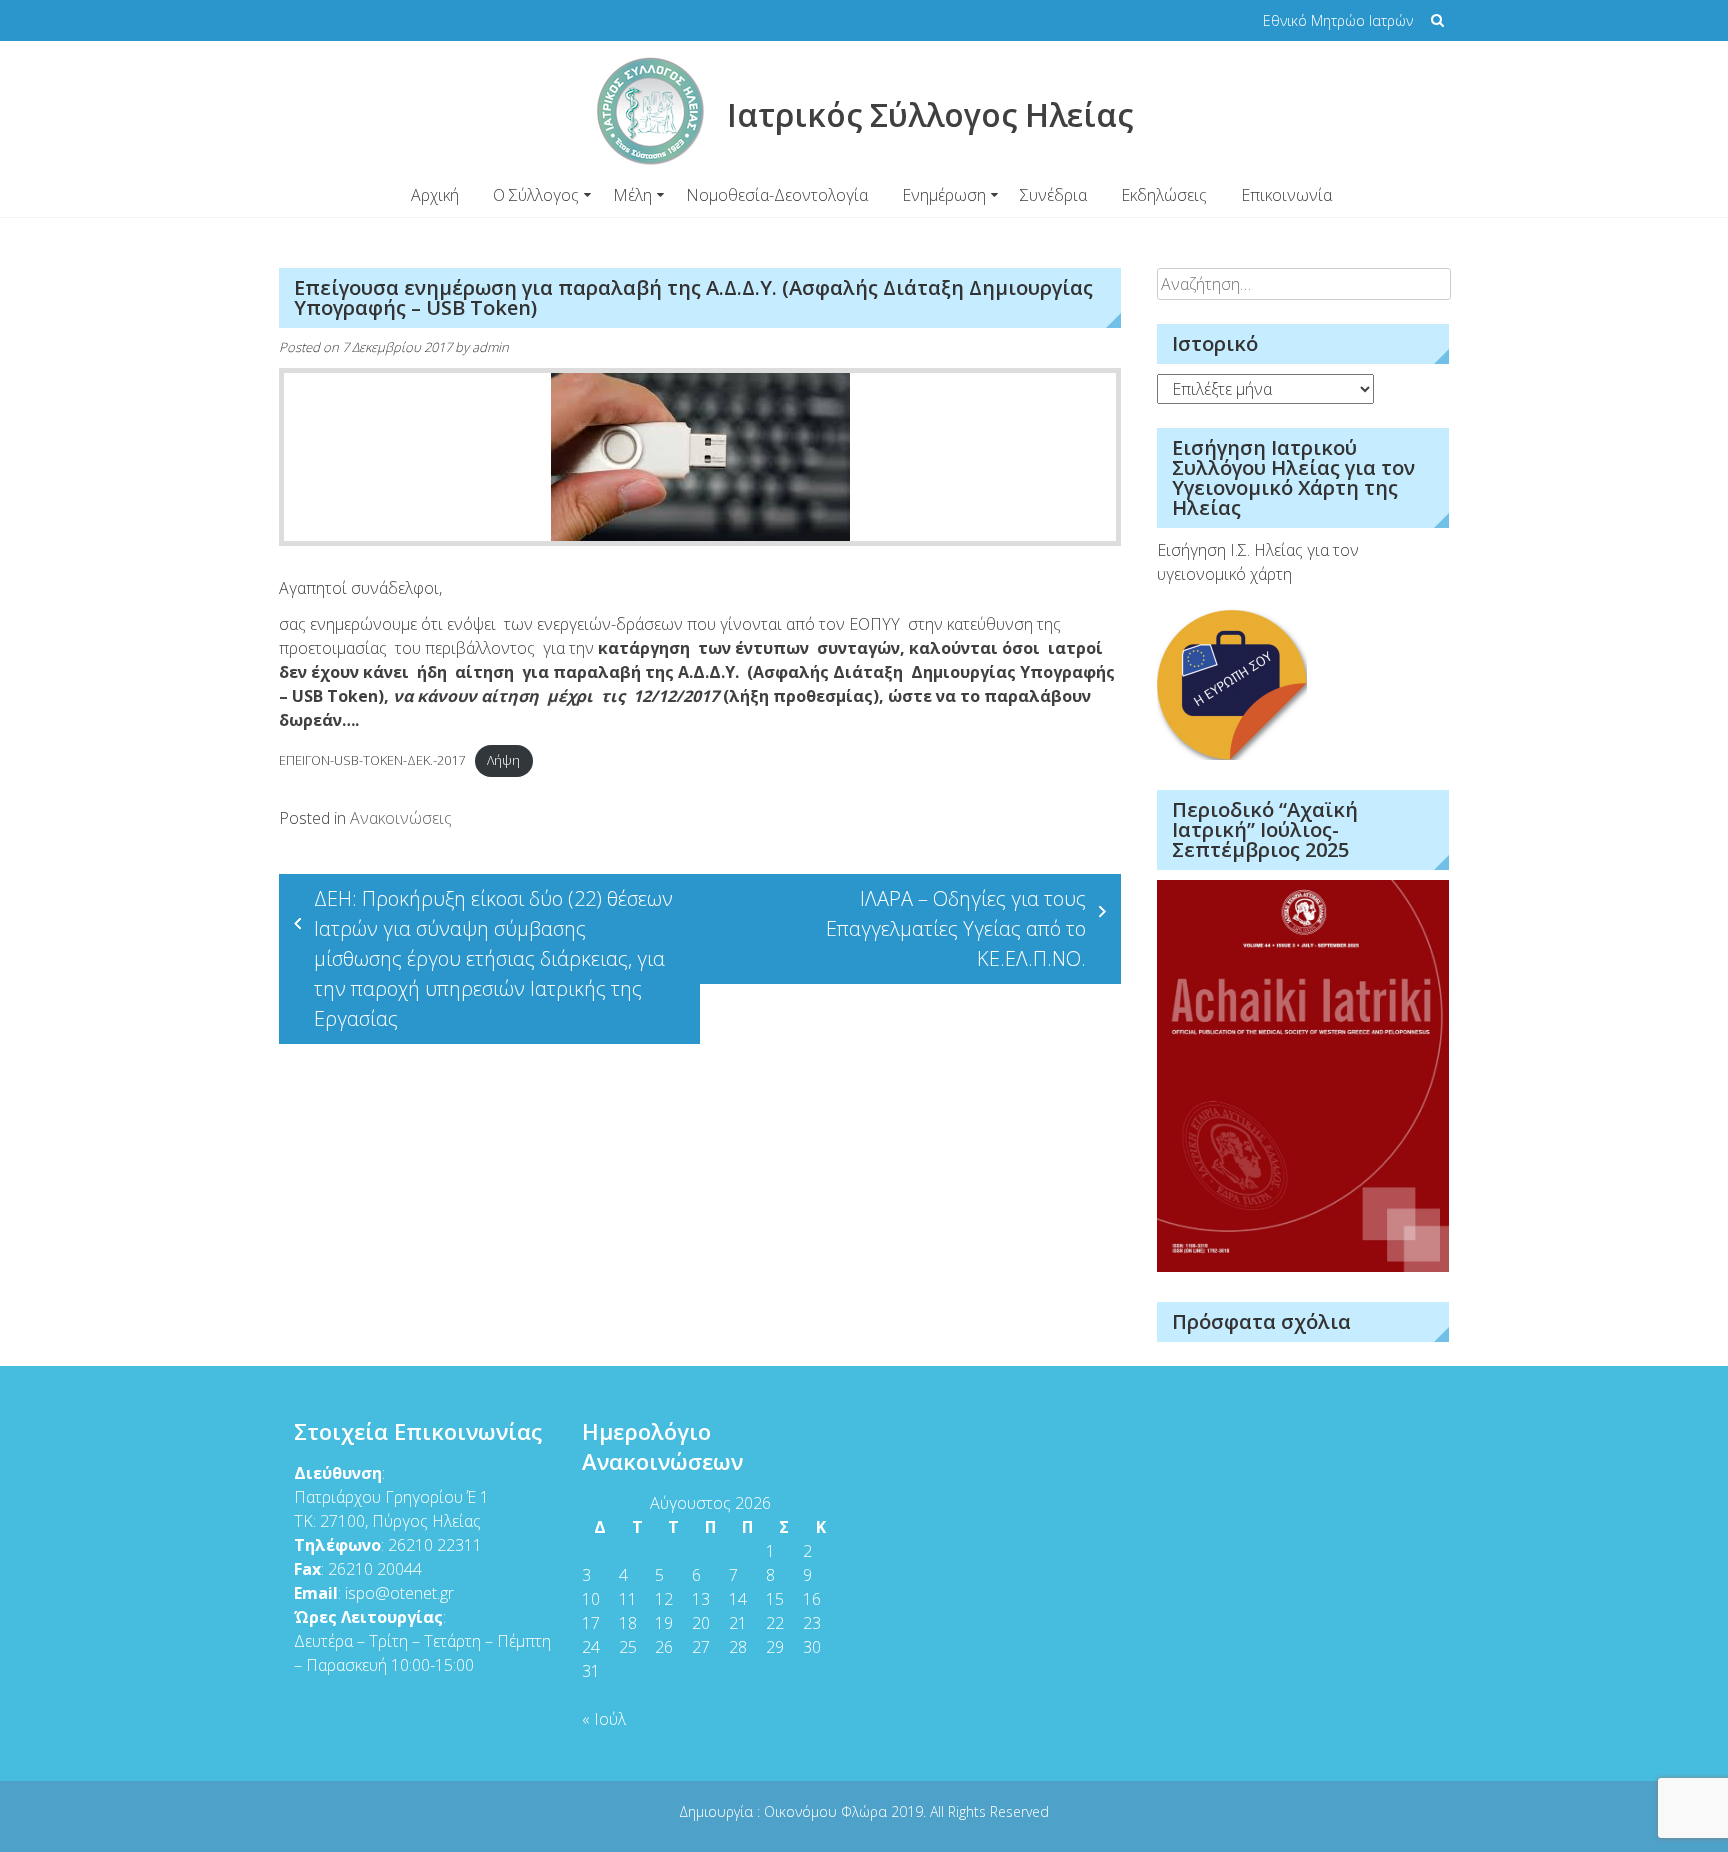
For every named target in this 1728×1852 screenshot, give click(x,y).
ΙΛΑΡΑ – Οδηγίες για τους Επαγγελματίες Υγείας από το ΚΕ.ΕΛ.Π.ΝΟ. (956, 928)
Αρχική (435, 195)
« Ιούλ (604, 1719)
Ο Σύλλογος (536, 195)
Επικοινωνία (1286, 195)
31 (591, 1671)
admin (490, 347)
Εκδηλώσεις (1164, 195)
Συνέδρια (1053, 195)
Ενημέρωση (944, 195)
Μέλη (632, 195)
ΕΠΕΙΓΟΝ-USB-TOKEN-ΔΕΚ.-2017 (372, 760)
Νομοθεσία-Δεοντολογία (777, 195)
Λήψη (503, 760)
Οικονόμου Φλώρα (827, 1811)
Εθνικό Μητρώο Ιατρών (1338, 20)
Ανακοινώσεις (401, 818)
